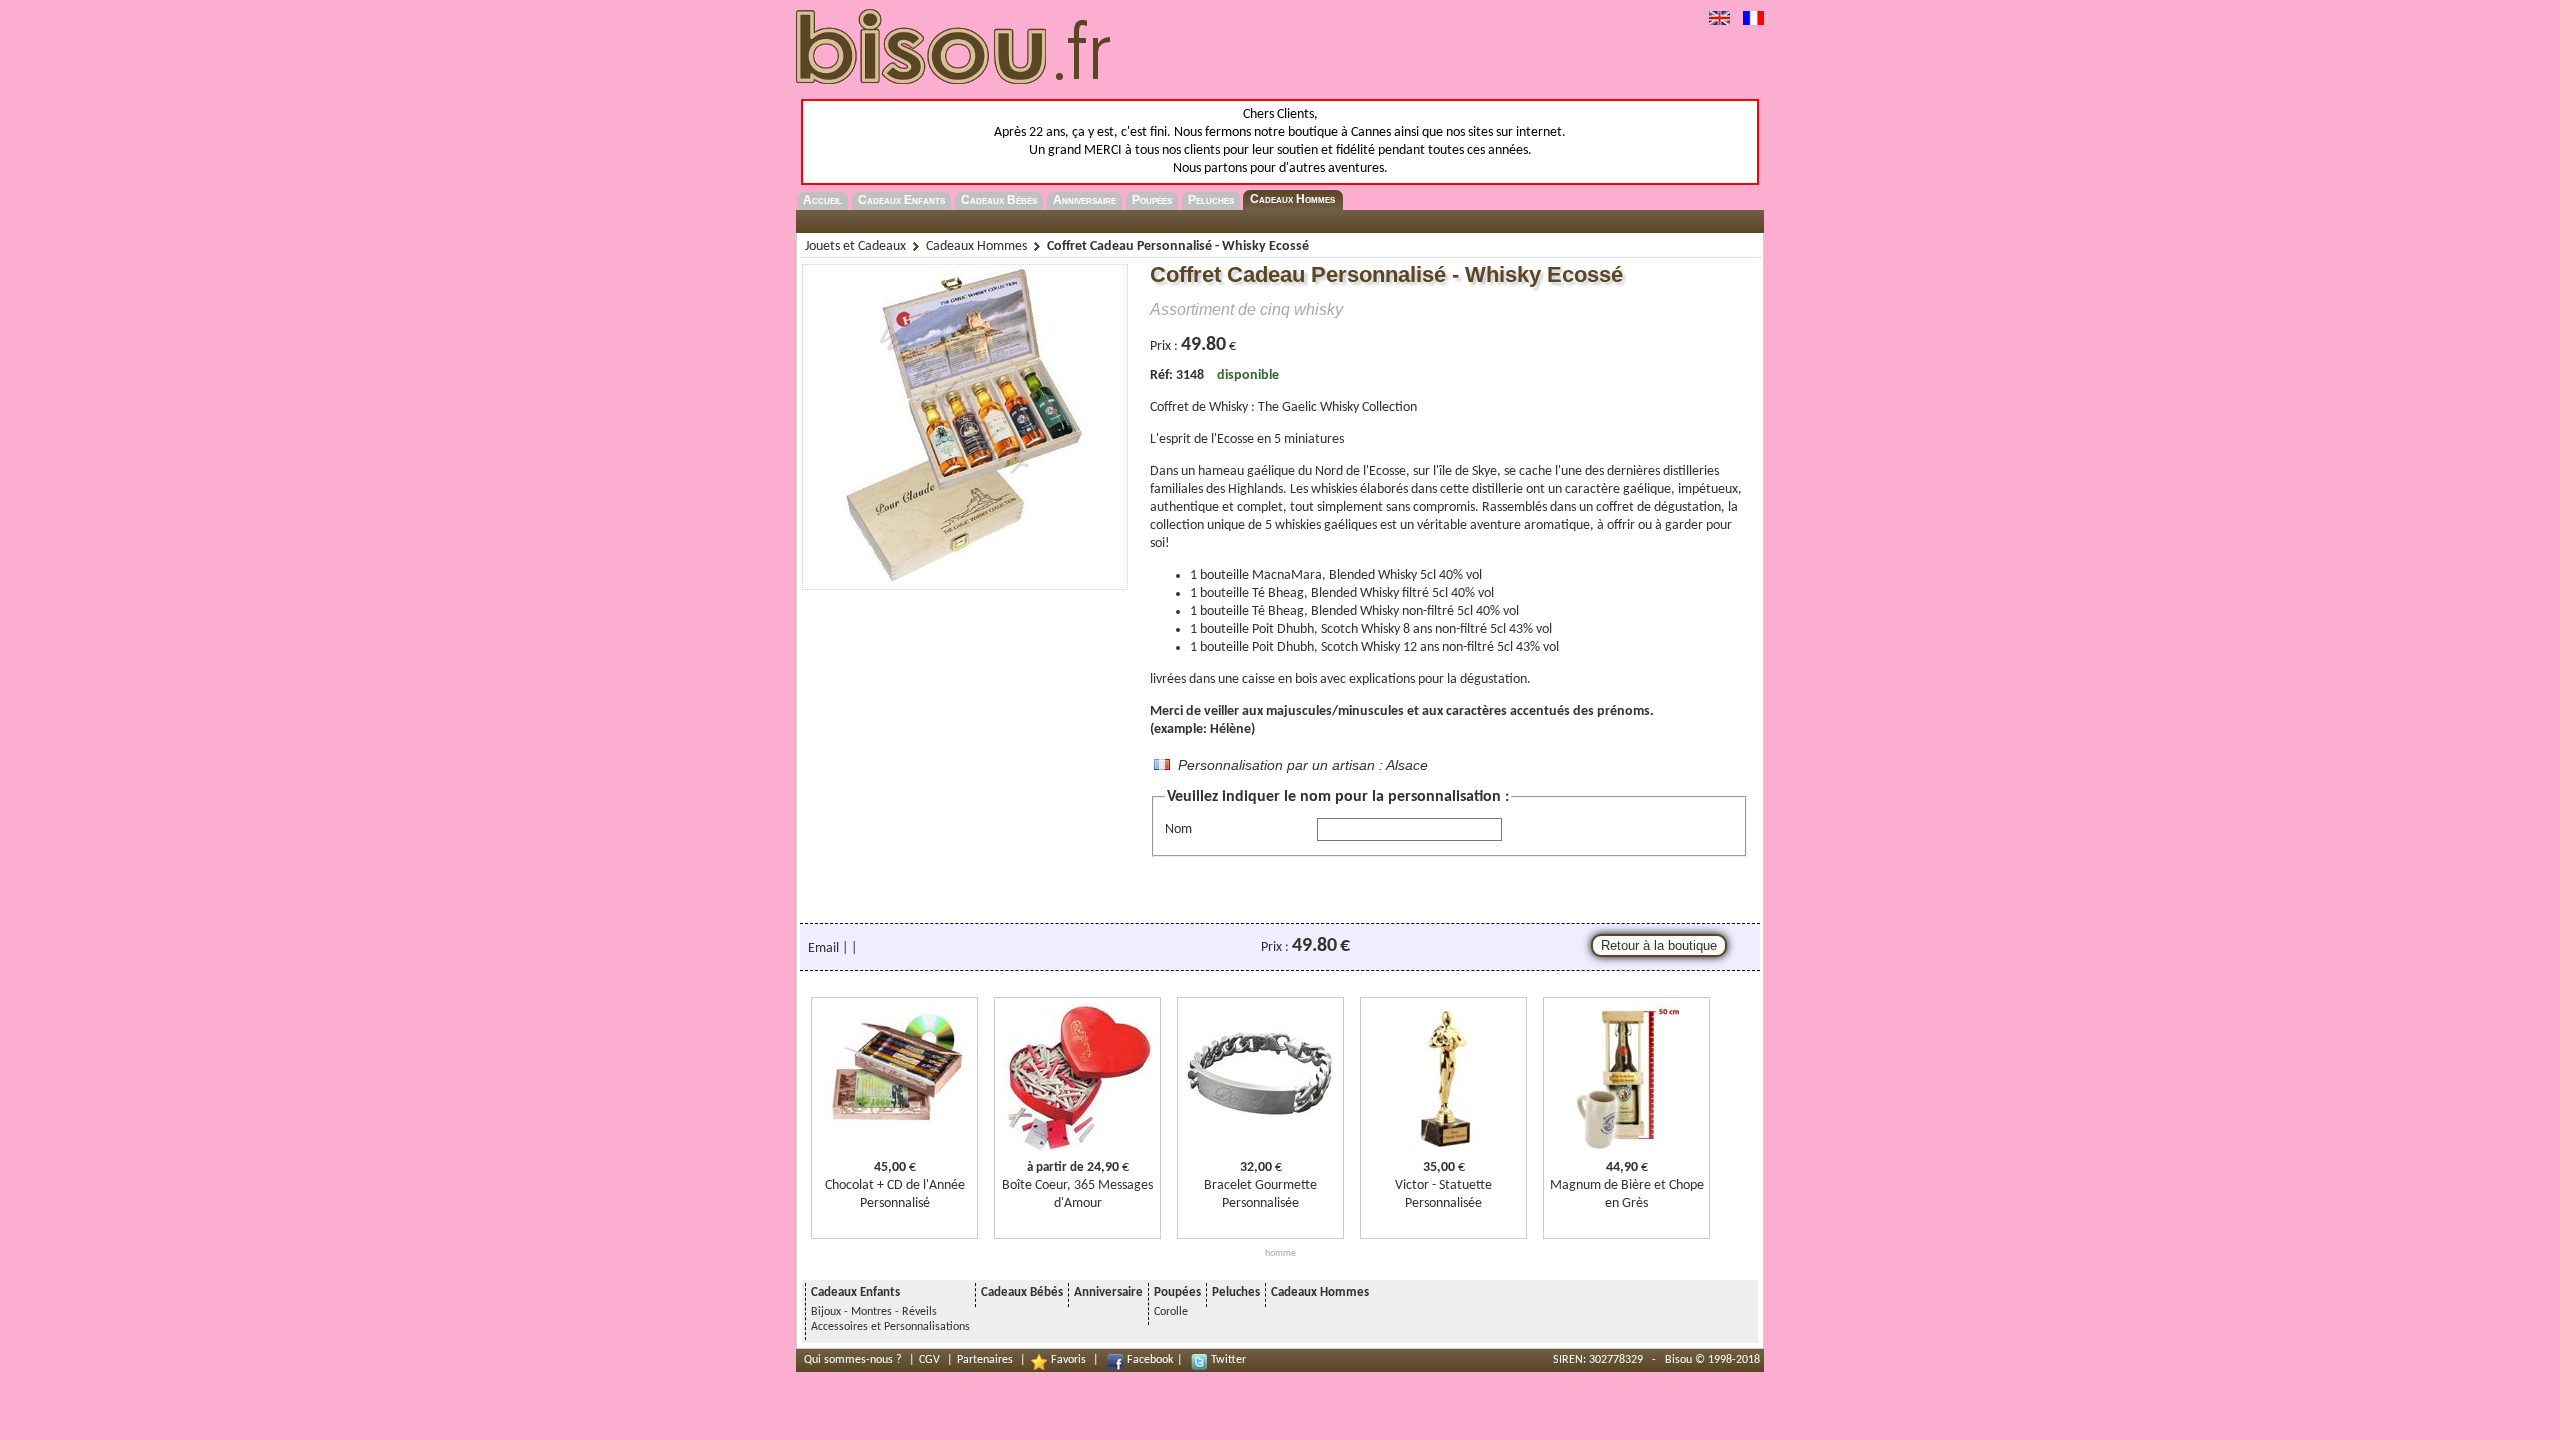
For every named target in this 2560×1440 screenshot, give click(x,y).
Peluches (1211, 200)
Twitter (1228, 1360)
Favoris (1068, 1360)
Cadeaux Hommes (1292, 199)
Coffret (1169, 407)
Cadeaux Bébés (999, 200)
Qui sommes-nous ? (853, 1360)
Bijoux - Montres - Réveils (874, 1312)
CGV (929, 1360)
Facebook (1150, 1360)
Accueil (822, 200)
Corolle (1171, 1312)
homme (1280, 1253)
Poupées (1152, 200)
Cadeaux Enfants (901, 200)
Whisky (1228, 407)
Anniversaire (1084, 200)
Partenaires (985, 1360)
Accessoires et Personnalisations (890, 1327)
